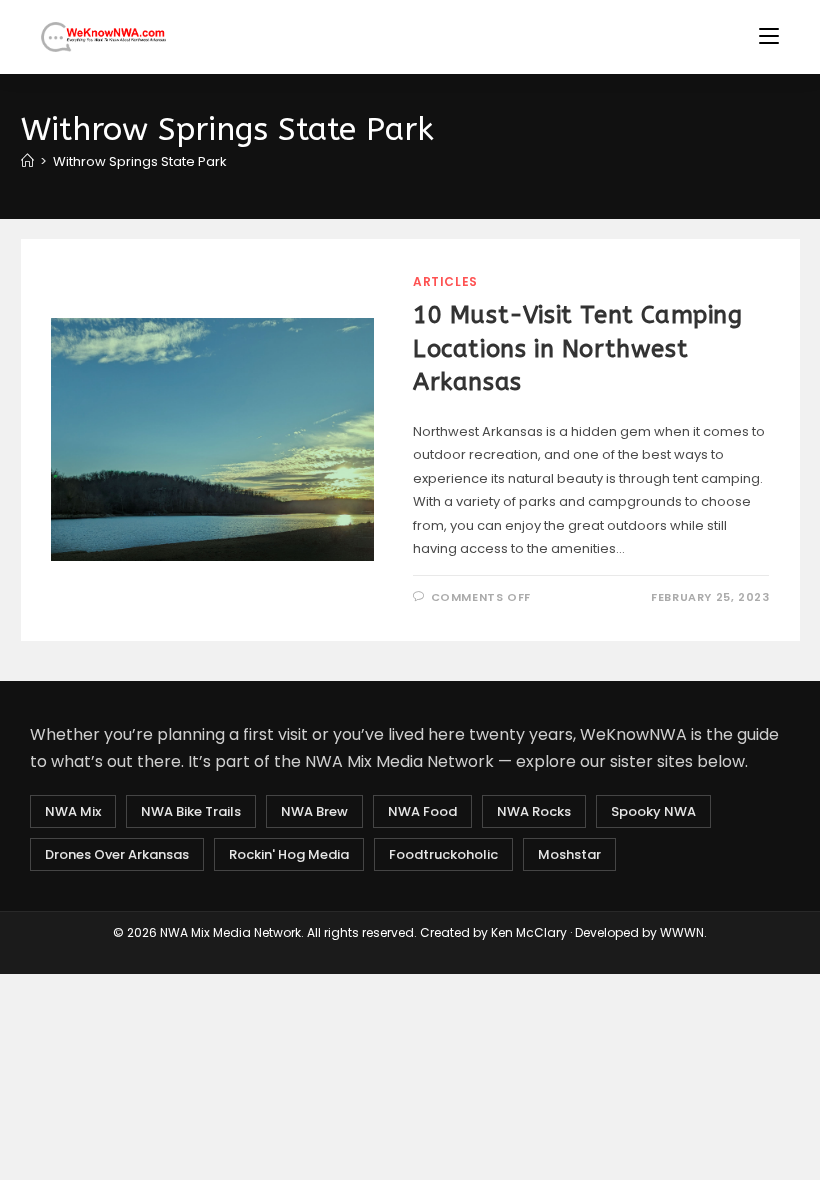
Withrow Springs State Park (140, 161)
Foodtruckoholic (443, 854)
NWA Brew (314, 811)
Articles (445, 281)
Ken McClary (529, 932)
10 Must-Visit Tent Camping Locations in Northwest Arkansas (578, 348)
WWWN (682, 932)
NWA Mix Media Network (230, 932)
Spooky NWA (653, 811)
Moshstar (569, 854)
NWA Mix (73, 811)
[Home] (27, 161)
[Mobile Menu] (769, 36)
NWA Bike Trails (191, 811)
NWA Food (422, 811)
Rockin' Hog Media (289, 854)
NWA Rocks (534, 811)
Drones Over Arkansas (117, 854)
